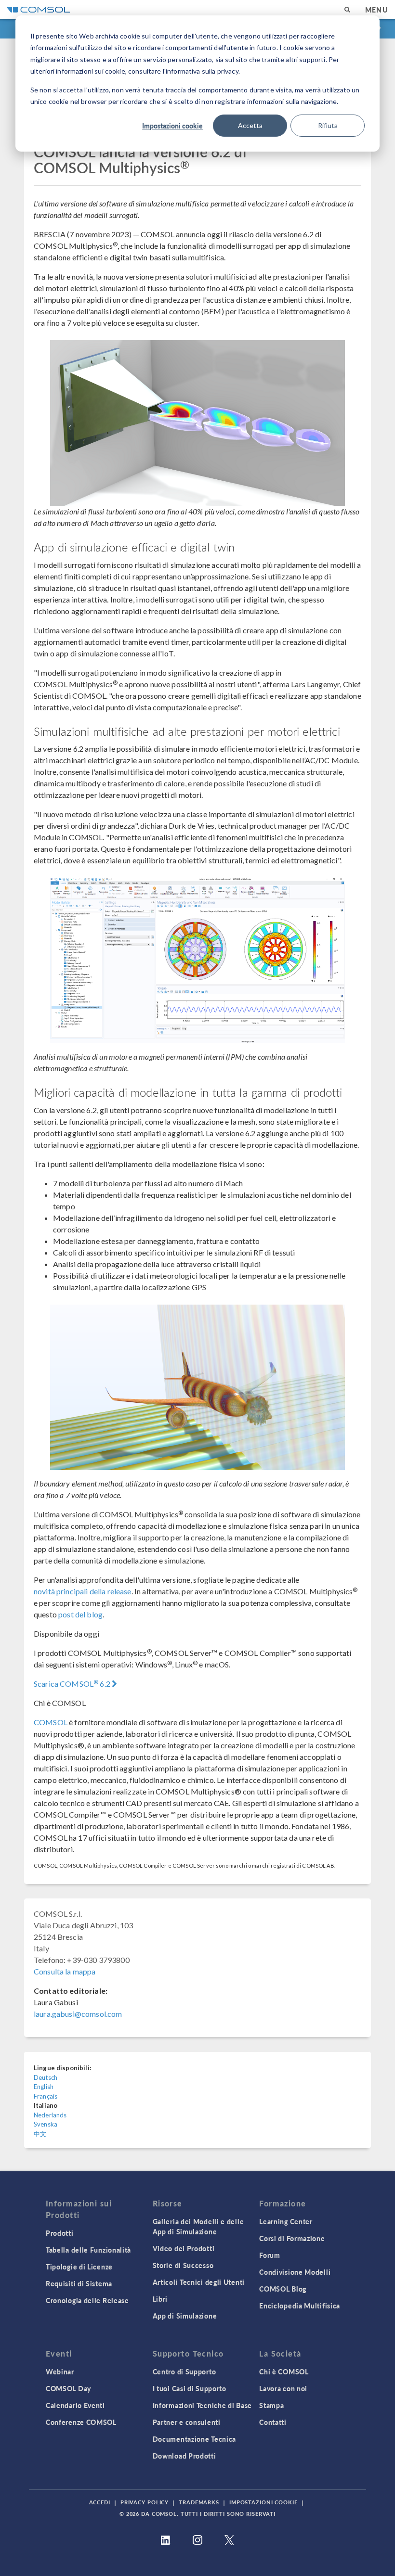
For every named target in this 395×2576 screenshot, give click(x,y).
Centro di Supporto (184, 2371)
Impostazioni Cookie (263, 2502)
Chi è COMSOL (284, 2371)
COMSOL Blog (283, 2289)
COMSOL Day (68, 2388)
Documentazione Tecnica (194, 2439)
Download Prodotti (184, 2456)
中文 (40, 2134)
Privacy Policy (145, 2502)
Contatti (273, 2422)
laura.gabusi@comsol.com (78, 2014)
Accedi (100, 2502)
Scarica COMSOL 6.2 (73, 1684)
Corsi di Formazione (292, 2238)
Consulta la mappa (65, 1971)
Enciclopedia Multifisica (300, 2306)
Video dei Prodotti (184, 2248)
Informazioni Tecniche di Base (202, 2405)
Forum (270, 2255)
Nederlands (50, 2115)
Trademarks (199, 2502)
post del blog (80, 1614)
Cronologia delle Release (87, 2300)
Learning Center (286, 2221)
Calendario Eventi (75, 2405)
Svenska (46, 2124)
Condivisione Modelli (295, 2272)
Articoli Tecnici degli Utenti (199, 2282)
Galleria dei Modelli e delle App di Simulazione (198, 2226)
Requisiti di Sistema (79, 2283)
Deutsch (46, 2077)
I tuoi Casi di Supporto (190, 2388)
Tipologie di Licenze (79, 2267)
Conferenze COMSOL (81, 2422)
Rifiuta (328, 125)
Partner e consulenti (187, 2422)
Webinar (60, 2371)
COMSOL (51, 1722)
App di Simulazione (185, 2316)
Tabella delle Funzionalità (88, 2250)
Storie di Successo (183, 2265)
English (44, 2087)
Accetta (250, 125)
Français (46, 2096)
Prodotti (60, 2233)
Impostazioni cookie (172, 126)
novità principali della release (83, 1591)
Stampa (271, 2405)
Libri (160, 2299)
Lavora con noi (283, 2388)
